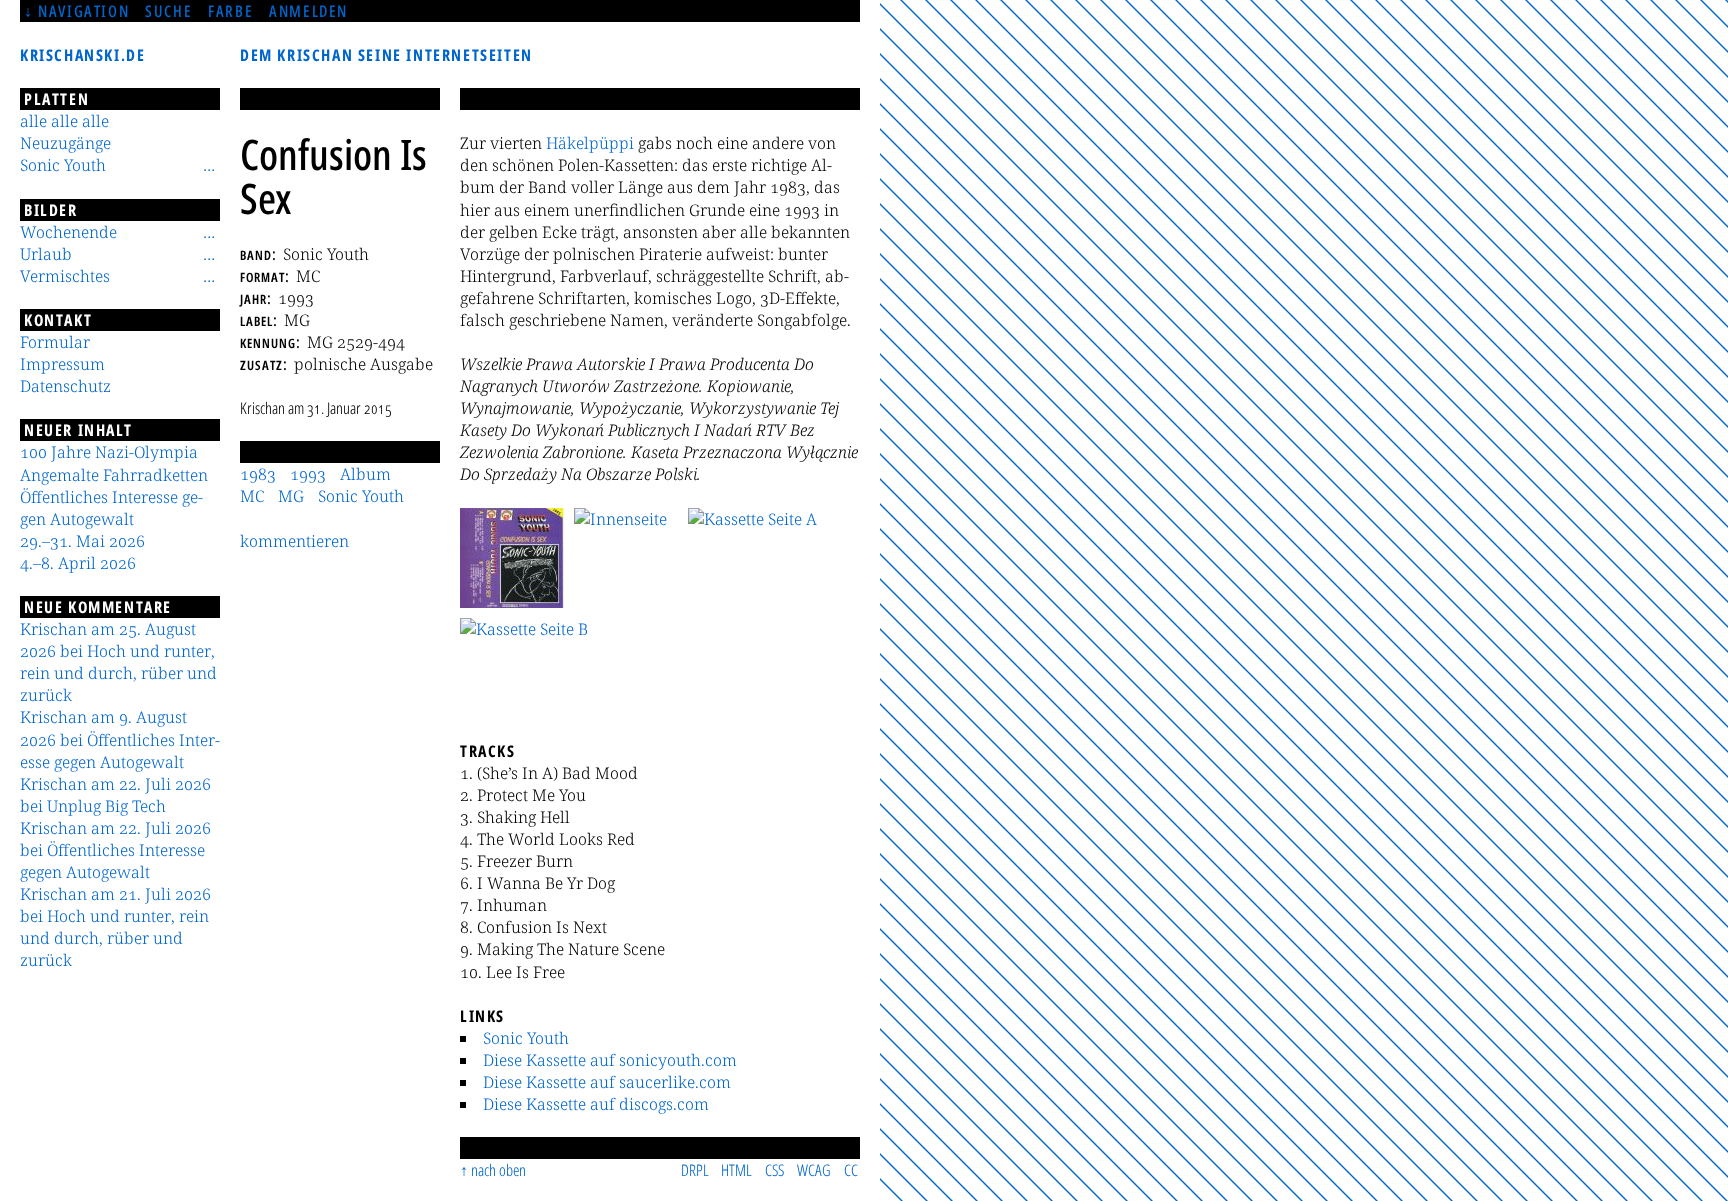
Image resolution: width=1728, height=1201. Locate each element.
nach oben (498, 1170)
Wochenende (68, 232)
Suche (168, 11)
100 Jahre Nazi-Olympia (109, 452)
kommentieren (294, 541)
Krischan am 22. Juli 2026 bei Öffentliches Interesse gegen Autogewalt (115, 850)
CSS (774, 1170)
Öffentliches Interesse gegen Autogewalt (111, 508)
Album (365, 474)
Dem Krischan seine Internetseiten (386, 55)
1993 (308, 474)
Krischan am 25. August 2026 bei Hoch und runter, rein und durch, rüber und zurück (118, 662)
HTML (736, 1170)
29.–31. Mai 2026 (82, 541)
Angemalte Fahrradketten (114, 475)
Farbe (230, 11)
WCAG (814, 1170)
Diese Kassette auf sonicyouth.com (610, 1060)
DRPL (695, 1170)
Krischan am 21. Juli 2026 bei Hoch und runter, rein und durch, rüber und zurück (115, 927)
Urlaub (46, 254)
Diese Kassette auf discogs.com (596, 1104)
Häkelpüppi (590, 143)
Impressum (62, 364)
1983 (258, 474)
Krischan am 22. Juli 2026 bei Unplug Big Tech (115, 795)
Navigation (83, 11)
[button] (512, 558)
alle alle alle (64, 121)
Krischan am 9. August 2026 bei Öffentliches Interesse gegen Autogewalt (120, 739)
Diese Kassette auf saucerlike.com (607, 1082)
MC (252, 496)
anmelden (308, 11)
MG (291, 496)
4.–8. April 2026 (78, 563)
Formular (55, 342)
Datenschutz (65, 386)
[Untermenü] (209, 165)
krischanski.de (82, 55)
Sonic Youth (526, 1038)
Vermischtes (65, 276)
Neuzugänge (65, 143)
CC (851, 1170)
